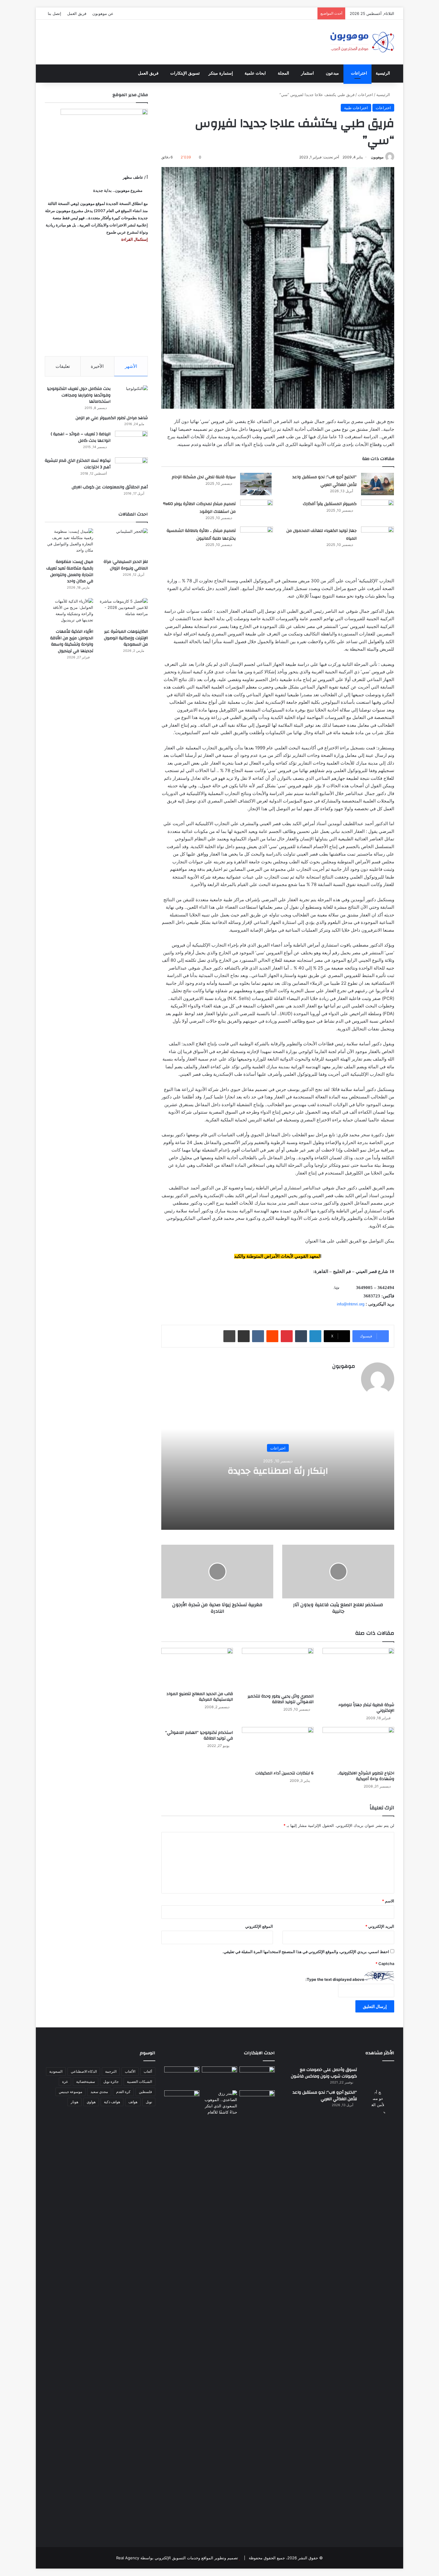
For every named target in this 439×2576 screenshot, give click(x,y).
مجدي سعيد (99, 2092)
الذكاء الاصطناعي (84, 2071)
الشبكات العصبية (139, 2082)
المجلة (283, 73)
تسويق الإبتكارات (185, 73)
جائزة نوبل (111, 2082)
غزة (65, 2082)
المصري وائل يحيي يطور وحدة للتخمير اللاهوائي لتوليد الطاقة (281, 1699)
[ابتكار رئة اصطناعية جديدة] (257, 2076)
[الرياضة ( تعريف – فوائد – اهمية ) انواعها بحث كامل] (131, 442)
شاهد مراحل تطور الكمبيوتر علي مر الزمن (112, 418)
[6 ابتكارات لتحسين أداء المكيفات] (278, 1747)
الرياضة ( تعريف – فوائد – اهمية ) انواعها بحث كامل (81, 437)
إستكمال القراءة (134, 239)
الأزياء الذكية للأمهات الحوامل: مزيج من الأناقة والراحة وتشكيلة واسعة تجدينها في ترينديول (72, 641)
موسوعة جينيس (70, 2092)
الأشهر (131, 366)
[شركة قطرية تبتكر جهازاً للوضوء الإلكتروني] (358, 1674)
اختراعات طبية (356, 108)
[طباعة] (229, 1336)
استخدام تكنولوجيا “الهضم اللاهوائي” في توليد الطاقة (199, 1735)
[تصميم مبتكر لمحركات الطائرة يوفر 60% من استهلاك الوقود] (257, 511)
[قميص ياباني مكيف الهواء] (257, 2104)
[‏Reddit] (272, 1336)
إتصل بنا (55, 13)
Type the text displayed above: (335, 1979)
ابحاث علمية (255, 73)
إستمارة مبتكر (221, 73)
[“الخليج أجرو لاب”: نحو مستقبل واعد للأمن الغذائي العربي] (377, 484)
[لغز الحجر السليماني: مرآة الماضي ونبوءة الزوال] (124, 542)
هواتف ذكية (112, 2102)
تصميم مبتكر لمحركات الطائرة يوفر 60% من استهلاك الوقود (199, 508)
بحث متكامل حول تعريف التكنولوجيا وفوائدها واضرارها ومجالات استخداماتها (79, 395)
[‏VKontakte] (258, 1336)
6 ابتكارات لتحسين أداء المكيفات (284, 1773)
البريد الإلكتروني (380, 1926)
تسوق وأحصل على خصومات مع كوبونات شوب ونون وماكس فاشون (324, 2073)
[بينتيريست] (287, 1336)
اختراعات (359, 73)
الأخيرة (97, 366)
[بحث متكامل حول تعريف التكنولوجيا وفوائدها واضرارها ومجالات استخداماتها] (131, 397)
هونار (75, 2102)
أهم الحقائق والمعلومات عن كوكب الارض (110, 487)
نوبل (149, 2102)
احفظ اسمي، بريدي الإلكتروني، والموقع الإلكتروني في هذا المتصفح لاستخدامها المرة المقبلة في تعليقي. (306, 1952)
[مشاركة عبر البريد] (244, 1336)
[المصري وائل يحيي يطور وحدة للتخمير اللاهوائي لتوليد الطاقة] (278, 1669)
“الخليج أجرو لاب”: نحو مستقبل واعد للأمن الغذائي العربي (324, 481)
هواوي (91, 2102)
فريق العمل (77, 13)
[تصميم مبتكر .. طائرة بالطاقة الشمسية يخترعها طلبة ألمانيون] (257, 542)
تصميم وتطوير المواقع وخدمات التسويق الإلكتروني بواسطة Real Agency (177, 2558)
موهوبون (377, 157)
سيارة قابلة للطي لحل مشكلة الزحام (204, 477)
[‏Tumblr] (301, 1336)
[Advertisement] (96, 300)
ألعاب (148, 2071)
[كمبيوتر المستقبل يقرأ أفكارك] (377, 511)
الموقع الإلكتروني (259, 1926)
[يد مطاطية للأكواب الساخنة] (182, 2077)
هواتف (133, 2102)
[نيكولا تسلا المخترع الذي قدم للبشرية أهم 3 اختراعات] (131, 469)
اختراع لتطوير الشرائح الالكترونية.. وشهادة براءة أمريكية (366, 1776)
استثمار (307, 73)
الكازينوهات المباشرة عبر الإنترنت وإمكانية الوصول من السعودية (126, 638)
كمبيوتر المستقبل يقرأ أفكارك (330, 504)
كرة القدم (123, 2092)
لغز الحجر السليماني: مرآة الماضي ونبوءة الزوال (126, 565)
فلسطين (145, 2092)
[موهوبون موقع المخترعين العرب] (362, 42)
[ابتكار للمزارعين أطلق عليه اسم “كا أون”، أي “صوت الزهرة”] (182, 2109)
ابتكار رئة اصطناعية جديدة (278, 1471)
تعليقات (63, 366)
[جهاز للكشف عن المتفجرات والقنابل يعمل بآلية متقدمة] (219, 2077)
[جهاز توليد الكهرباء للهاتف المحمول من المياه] (377, 538)
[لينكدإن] (315, 1336)
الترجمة (111, 2071)
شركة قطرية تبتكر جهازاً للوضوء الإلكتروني (366, 1708)
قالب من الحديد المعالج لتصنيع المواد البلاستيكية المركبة (200, 1697)
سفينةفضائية (86, 2082)
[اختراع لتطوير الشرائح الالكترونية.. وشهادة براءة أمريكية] (358, 1747)
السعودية (56, 2071)
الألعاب (130, 2071)
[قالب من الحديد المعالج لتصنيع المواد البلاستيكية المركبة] (197, 1668)
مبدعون (332, 73)
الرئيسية (383, 73)
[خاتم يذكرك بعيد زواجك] (219, 2103)
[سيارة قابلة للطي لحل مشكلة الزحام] (257, 484)
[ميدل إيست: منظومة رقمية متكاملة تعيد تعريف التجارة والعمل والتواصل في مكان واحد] (69, 542)
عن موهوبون (103, 13)
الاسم (388, 1901)
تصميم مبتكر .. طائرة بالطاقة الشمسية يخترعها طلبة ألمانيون (201, 535)
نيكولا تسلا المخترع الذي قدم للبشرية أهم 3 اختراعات (78, 464)
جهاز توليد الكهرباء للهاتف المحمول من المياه (321, 535)
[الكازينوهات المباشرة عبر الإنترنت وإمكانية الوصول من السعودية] (124, 612)
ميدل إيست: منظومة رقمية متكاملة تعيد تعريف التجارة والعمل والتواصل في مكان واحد (70, 571)
